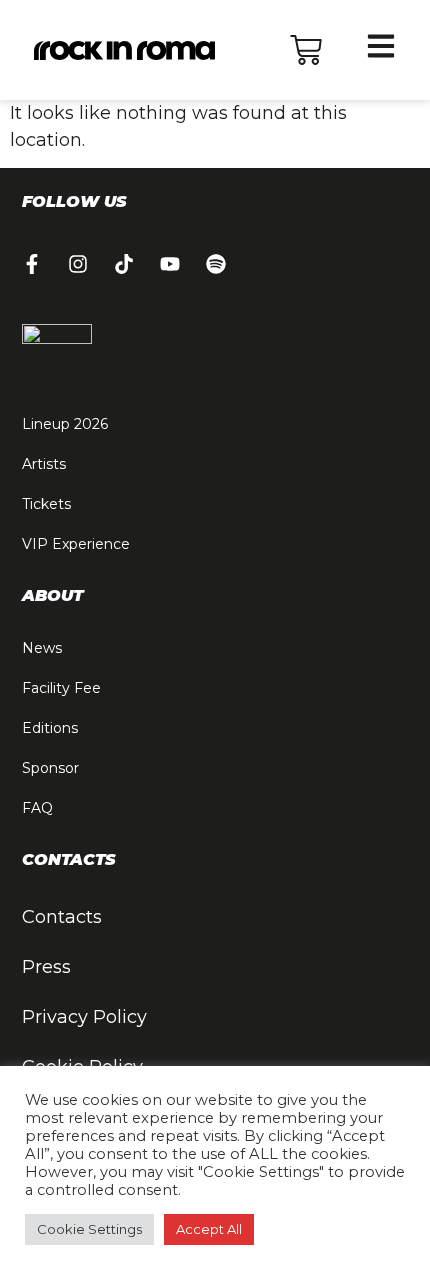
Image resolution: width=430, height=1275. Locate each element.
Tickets (46, 504)
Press (46, 967)
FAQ (37, 808)
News (42, 648)
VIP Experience (76, 544)
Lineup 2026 (65, 424)
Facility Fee (61, 688)
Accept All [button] (209, 1229)
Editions (50, 728)
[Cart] (306, 50)
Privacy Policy (84, 1017)
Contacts (62, 917)
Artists (44, 464)
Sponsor (50, 768)
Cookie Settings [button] (89, 1229)
